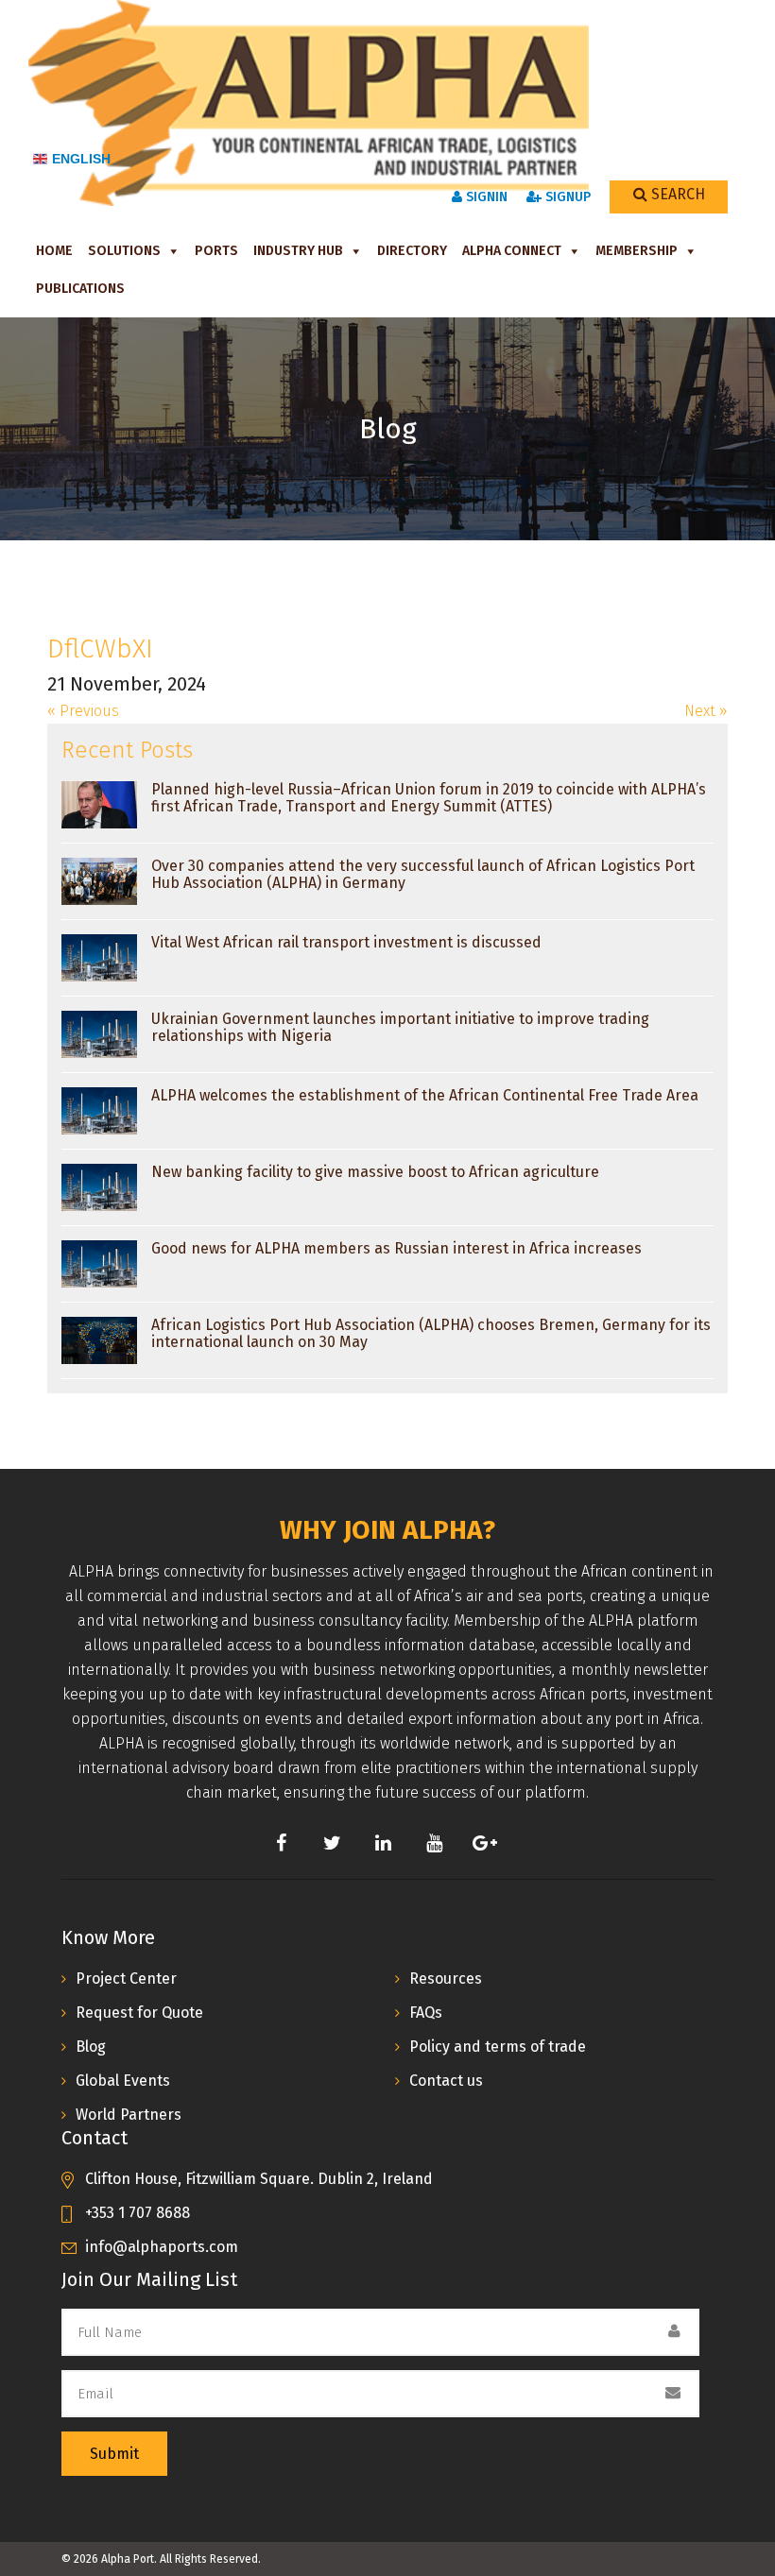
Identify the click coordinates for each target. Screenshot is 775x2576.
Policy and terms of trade (498, 2047)
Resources (446, 1979)
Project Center (126, 1979)
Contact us (446, 2081)
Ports (216, 251)
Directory (412, 251)
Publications (80, 289)
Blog (91, 2047)
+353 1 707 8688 (138, 2213)
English (81, 159)
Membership (637, 251)
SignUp (566, 197)
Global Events (123, 2081)
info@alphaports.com (162, 2247)
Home (54, 251)
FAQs (426, 2013)
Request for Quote (139, 2013)
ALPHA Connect (512, 251)
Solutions (124, 251)
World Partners (129, 2115)
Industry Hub (298, 251)
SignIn (485, 197)
